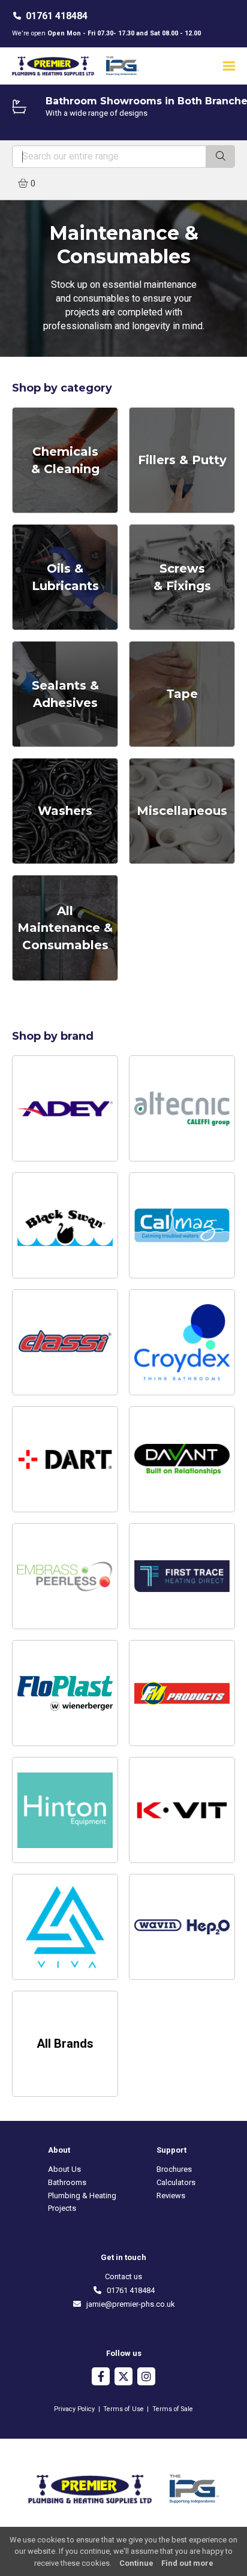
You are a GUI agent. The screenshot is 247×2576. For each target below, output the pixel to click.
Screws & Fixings (182, 577)
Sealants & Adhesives (65, 694)
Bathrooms (67, 2182)
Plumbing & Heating (82, 2196)
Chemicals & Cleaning (65, 460)
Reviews (171, 2196)
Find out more (187, 2563)
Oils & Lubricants (65, 577)
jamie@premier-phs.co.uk (128, 2304)
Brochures (174, 2169)
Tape (182, 694)
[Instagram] (146, 2378)
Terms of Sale (173, 2409)
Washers (65, 811)
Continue (136, 2563)
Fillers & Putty (182, 460)
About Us (64, 2169)
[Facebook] (101, 2378)
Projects (62, 2208)
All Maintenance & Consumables (65, 928)
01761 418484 (57, 16)
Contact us (123, 2276)
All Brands (65, 2044)
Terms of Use (123, 2409)
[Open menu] (229, 66)
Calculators (176, 2182)
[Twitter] (123, 2378)
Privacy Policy (74, 2409)
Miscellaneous (182, 811)
